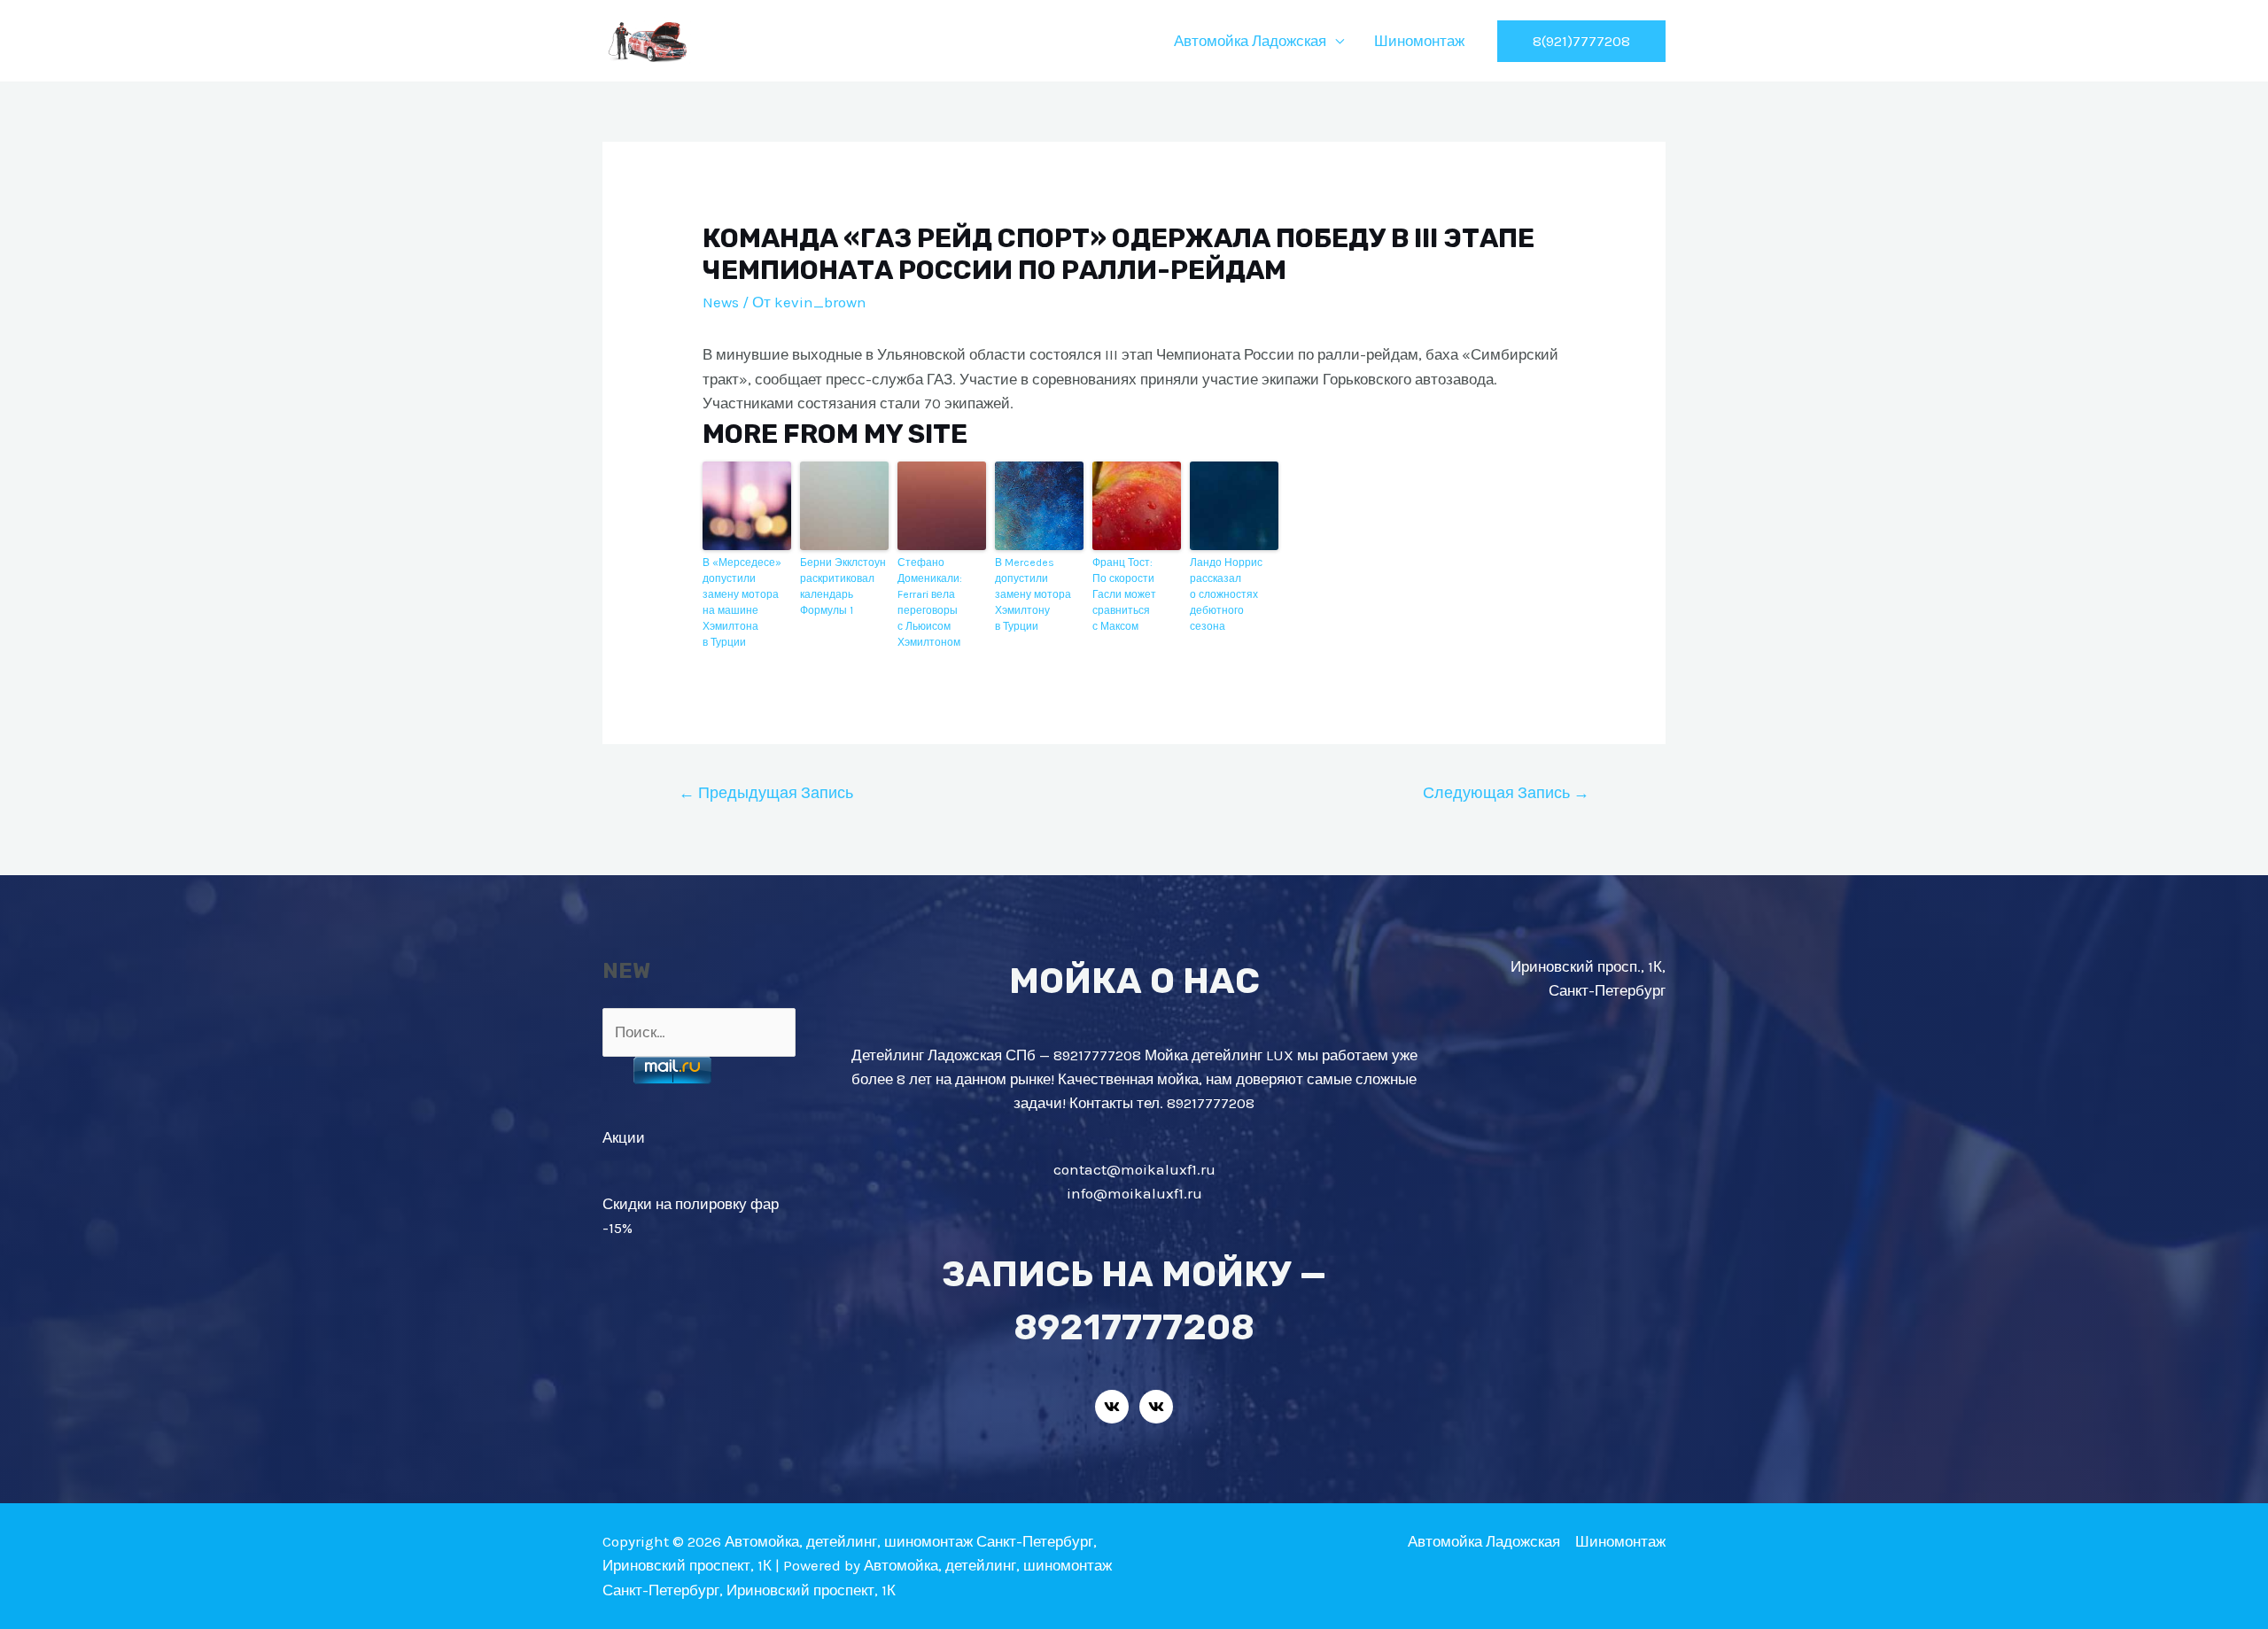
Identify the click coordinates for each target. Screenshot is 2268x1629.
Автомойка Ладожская (1250, 41)
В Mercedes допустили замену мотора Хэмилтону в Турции (1033, 594)
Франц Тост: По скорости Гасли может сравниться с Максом (1124, 594)
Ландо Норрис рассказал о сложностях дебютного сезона (1226, 594)
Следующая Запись (1506, 793)
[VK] (1112, 1407)
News (721, 302)
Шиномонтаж (1419, 41)
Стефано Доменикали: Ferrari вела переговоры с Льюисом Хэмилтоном (930, 602)
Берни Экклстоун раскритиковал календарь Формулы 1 (843, 586)
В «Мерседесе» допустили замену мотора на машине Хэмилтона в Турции (742, 602)
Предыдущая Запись (766, 793)
